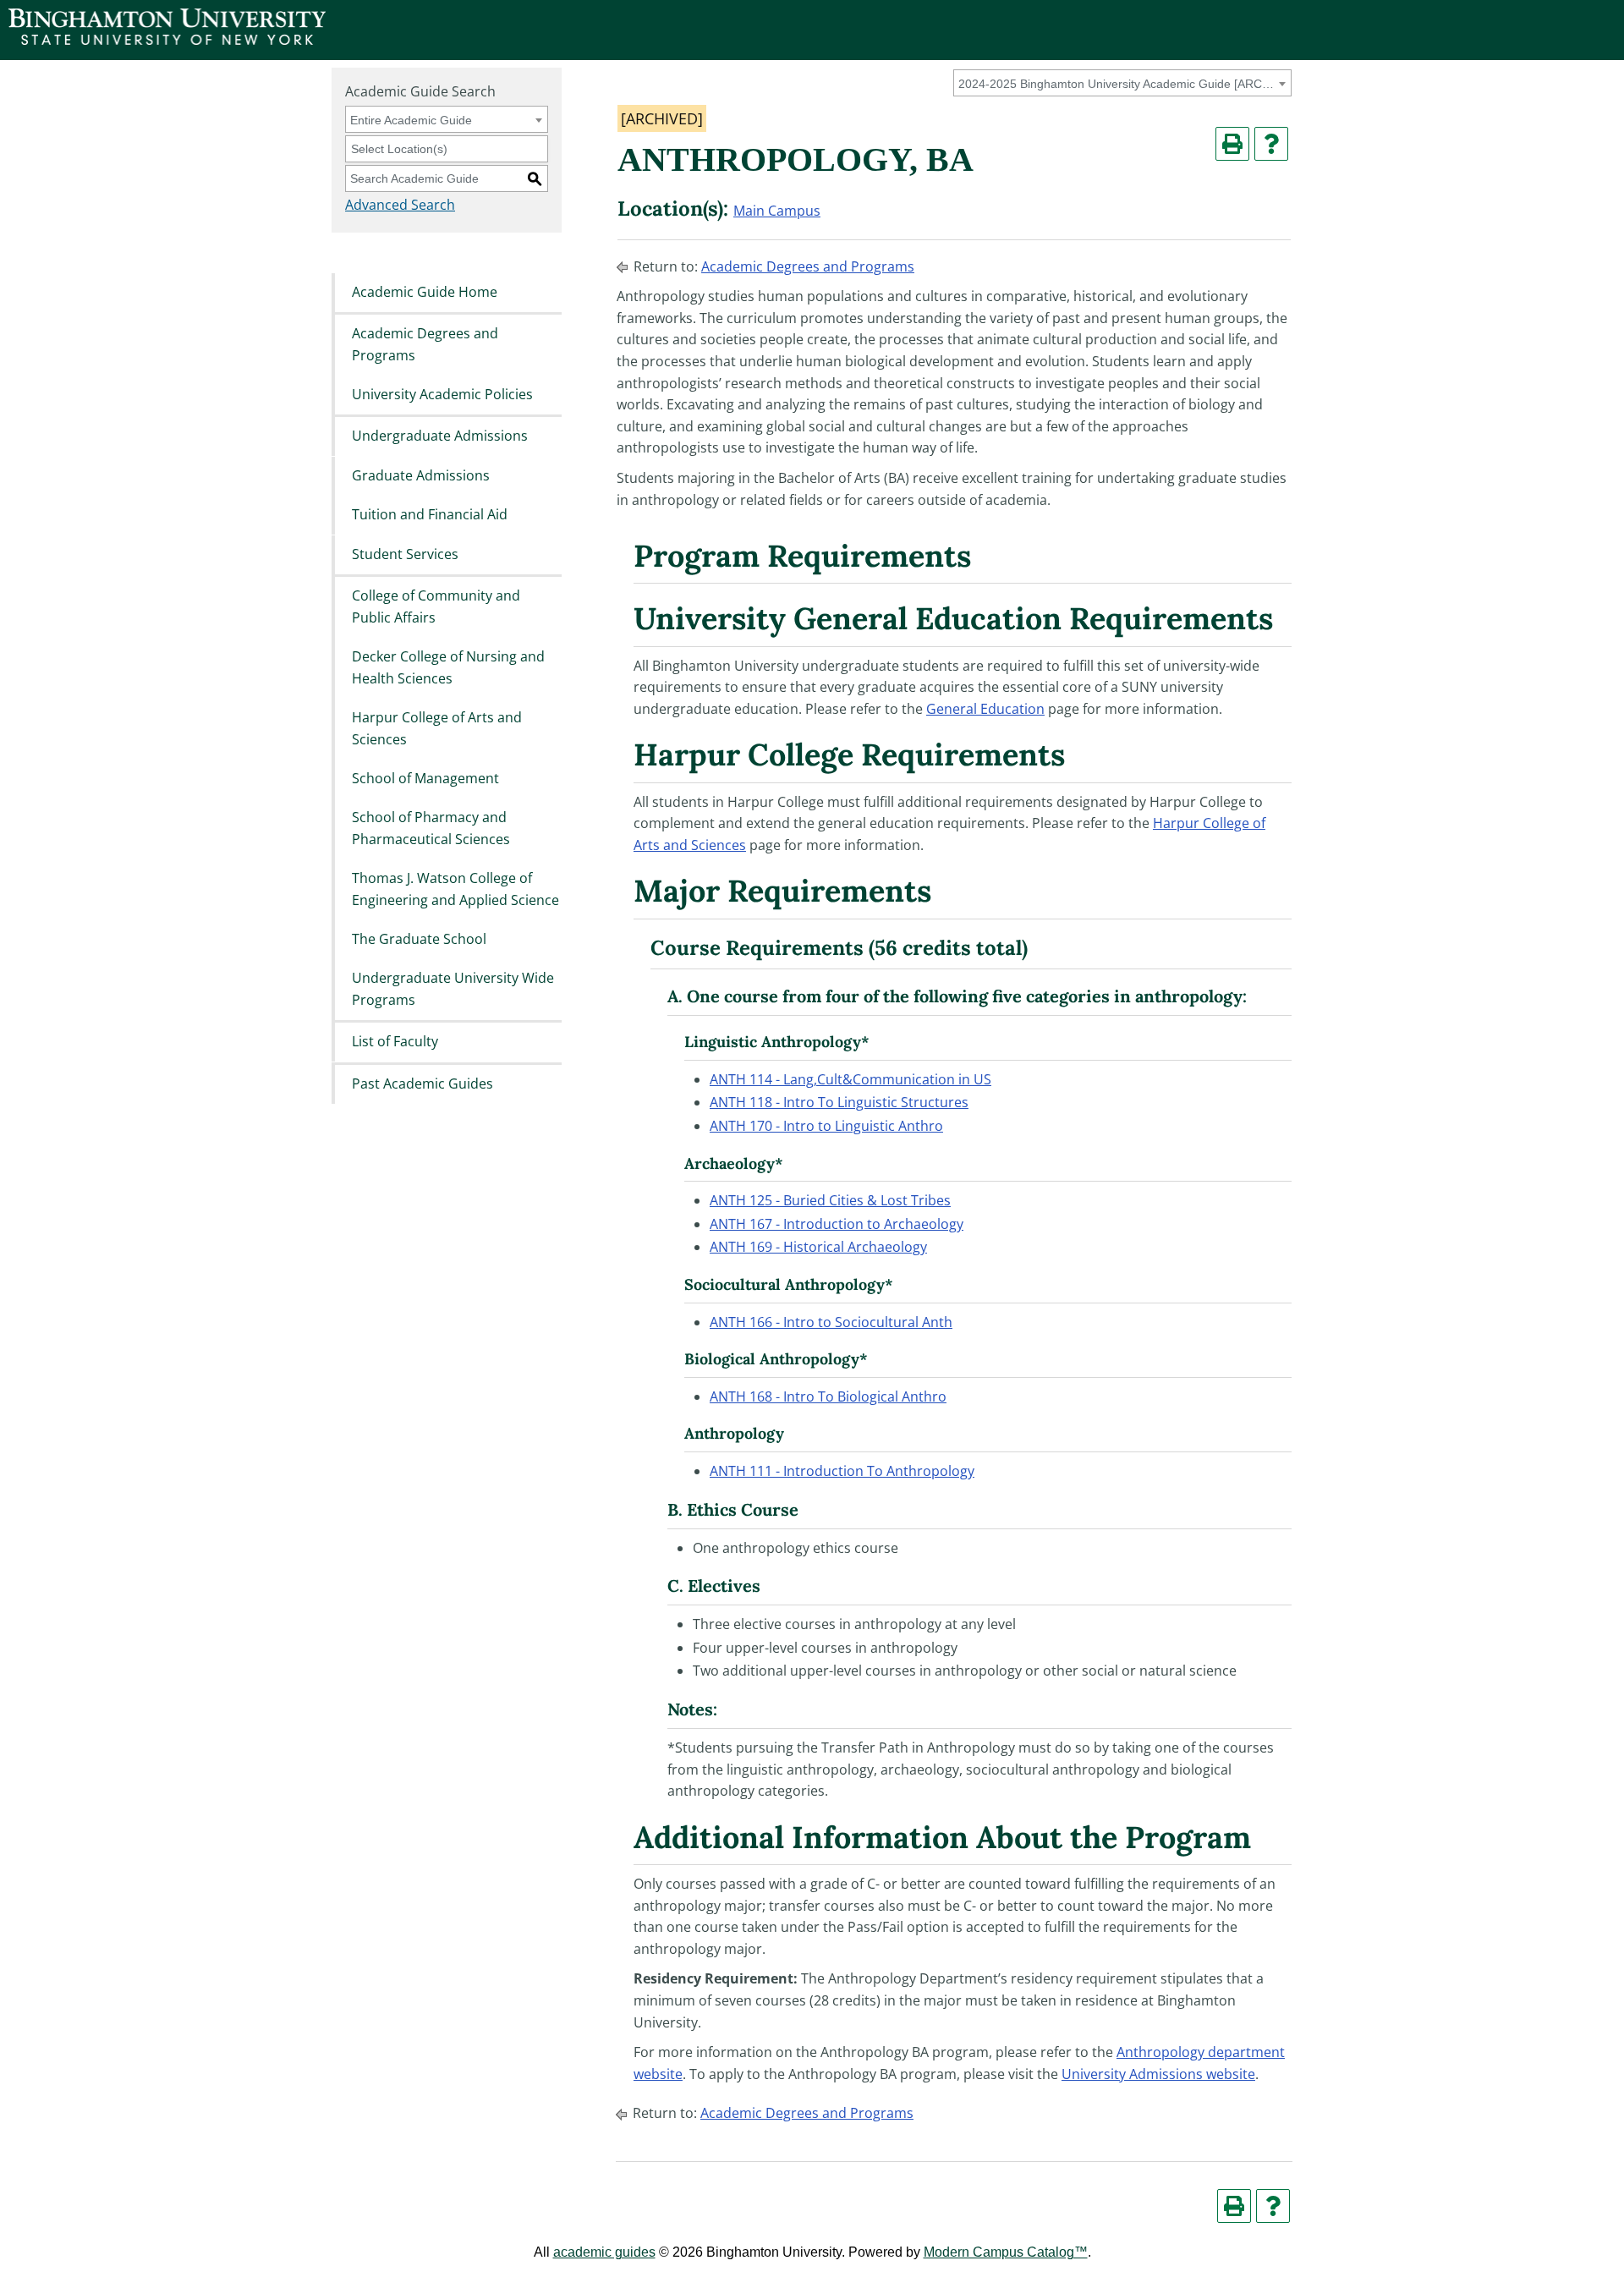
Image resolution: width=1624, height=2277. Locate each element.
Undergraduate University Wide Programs (453, 990)
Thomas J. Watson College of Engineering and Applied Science (455, 890)
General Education (985, 709)
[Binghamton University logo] (167, 40)
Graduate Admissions (421, 475)
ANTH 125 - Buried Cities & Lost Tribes (830, 1200)
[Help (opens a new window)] (1271, 144)
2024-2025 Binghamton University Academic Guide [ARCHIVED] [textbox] (1119, 84)
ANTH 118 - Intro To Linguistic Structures (839, 1102)
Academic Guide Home (425, 292)
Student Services (405, 554)
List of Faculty (395, 1042)
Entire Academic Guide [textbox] (411, 120)
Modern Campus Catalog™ (1006, 2252)
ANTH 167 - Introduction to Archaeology (837, 1224)
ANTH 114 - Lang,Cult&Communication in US (850, 1079)
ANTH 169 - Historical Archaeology (818, 1247)
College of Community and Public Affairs (436, 606)
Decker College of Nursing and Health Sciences (448, 667)
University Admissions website (1158, 2074)
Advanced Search (400, 205)
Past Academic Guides (422, 1084)
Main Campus (777, 211)
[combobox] (1122, 83)
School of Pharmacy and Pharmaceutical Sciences (431, 829)
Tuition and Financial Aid (430, 515)
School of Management (425, 778)
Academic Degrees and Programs (425, 344)
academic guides (604, 2252)
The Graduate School (419, 939)
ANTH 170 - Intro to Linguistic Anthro (826, 1126)
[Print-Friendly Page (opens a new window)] (1232, 144)
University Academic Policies (442, 394)
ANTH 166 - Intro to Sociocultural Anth (831, 1322)
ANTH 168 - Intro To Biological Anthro (828, 1396)
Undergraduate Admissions (440, 436)
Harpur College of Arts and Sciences (437, 728)
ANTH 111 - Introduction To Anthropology (842, 1471)
